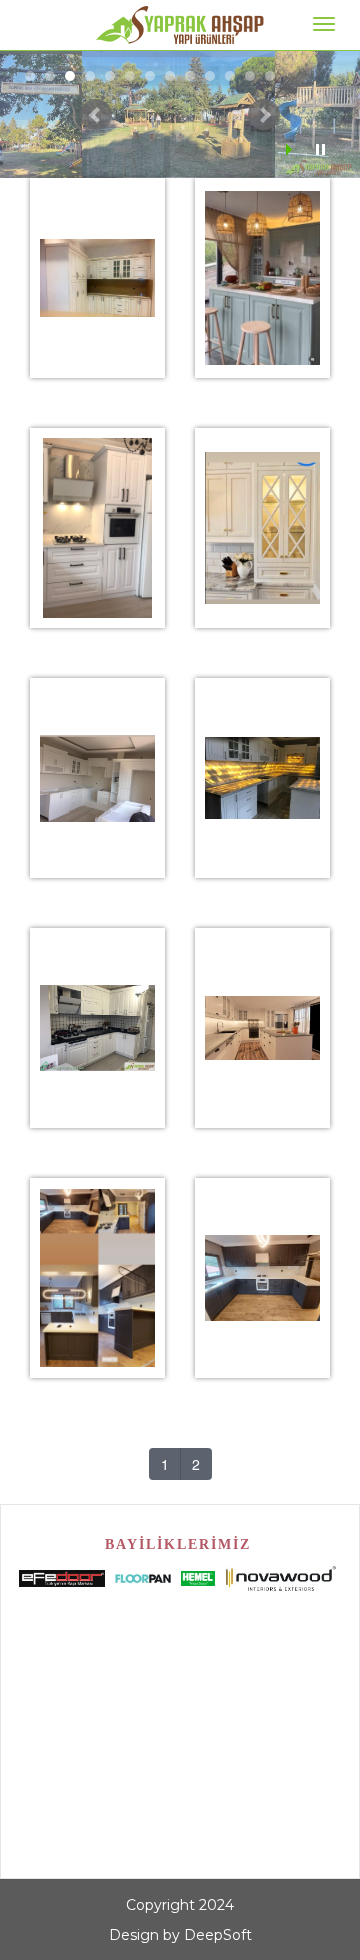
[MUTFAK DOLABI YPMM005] (98, 1003)
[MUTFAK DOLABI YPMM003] (98, 753)
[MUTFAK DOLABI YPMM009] (263, 1253)
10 (210, 76)
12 (250, 76)
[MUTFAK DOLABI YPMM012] (263, 503)
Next (264, 115)
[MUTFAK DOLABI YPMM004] (263, 753)
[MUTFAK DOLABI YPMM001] (98, 253)
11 (230, 76)
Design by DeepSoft (180, 1935)
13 (270, 76)
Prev (96, 115)
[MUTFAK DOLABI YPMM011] (263, 253)
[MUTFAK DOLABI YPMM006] (263, 1003)
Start (291, 149)
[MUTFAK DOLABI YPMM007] (98, 1253)
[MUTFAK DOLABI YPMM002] (98, 503)
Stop (320, 149)
